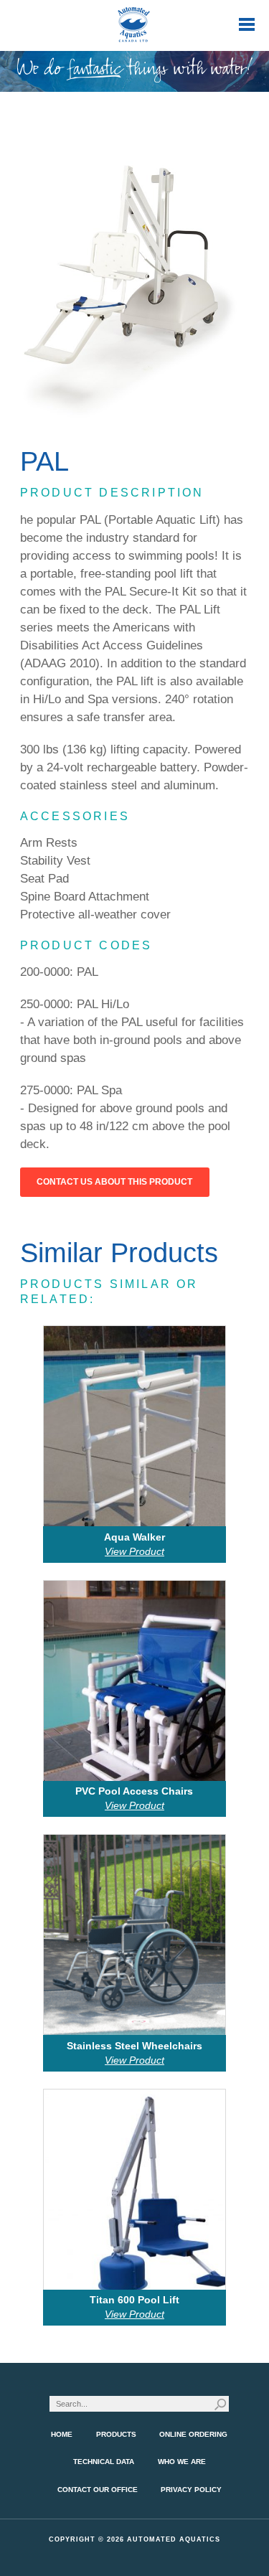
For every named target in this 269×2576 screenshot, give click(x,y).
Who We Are (182, 2462)
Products (116, 2434)
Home (62, 2434)
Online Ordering (193, 2434)
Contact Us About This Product (114, 1182)
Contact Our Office (98, 2490)
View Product (134, 1551)
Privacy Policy (191, 2490)
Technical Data (104, 2462)
